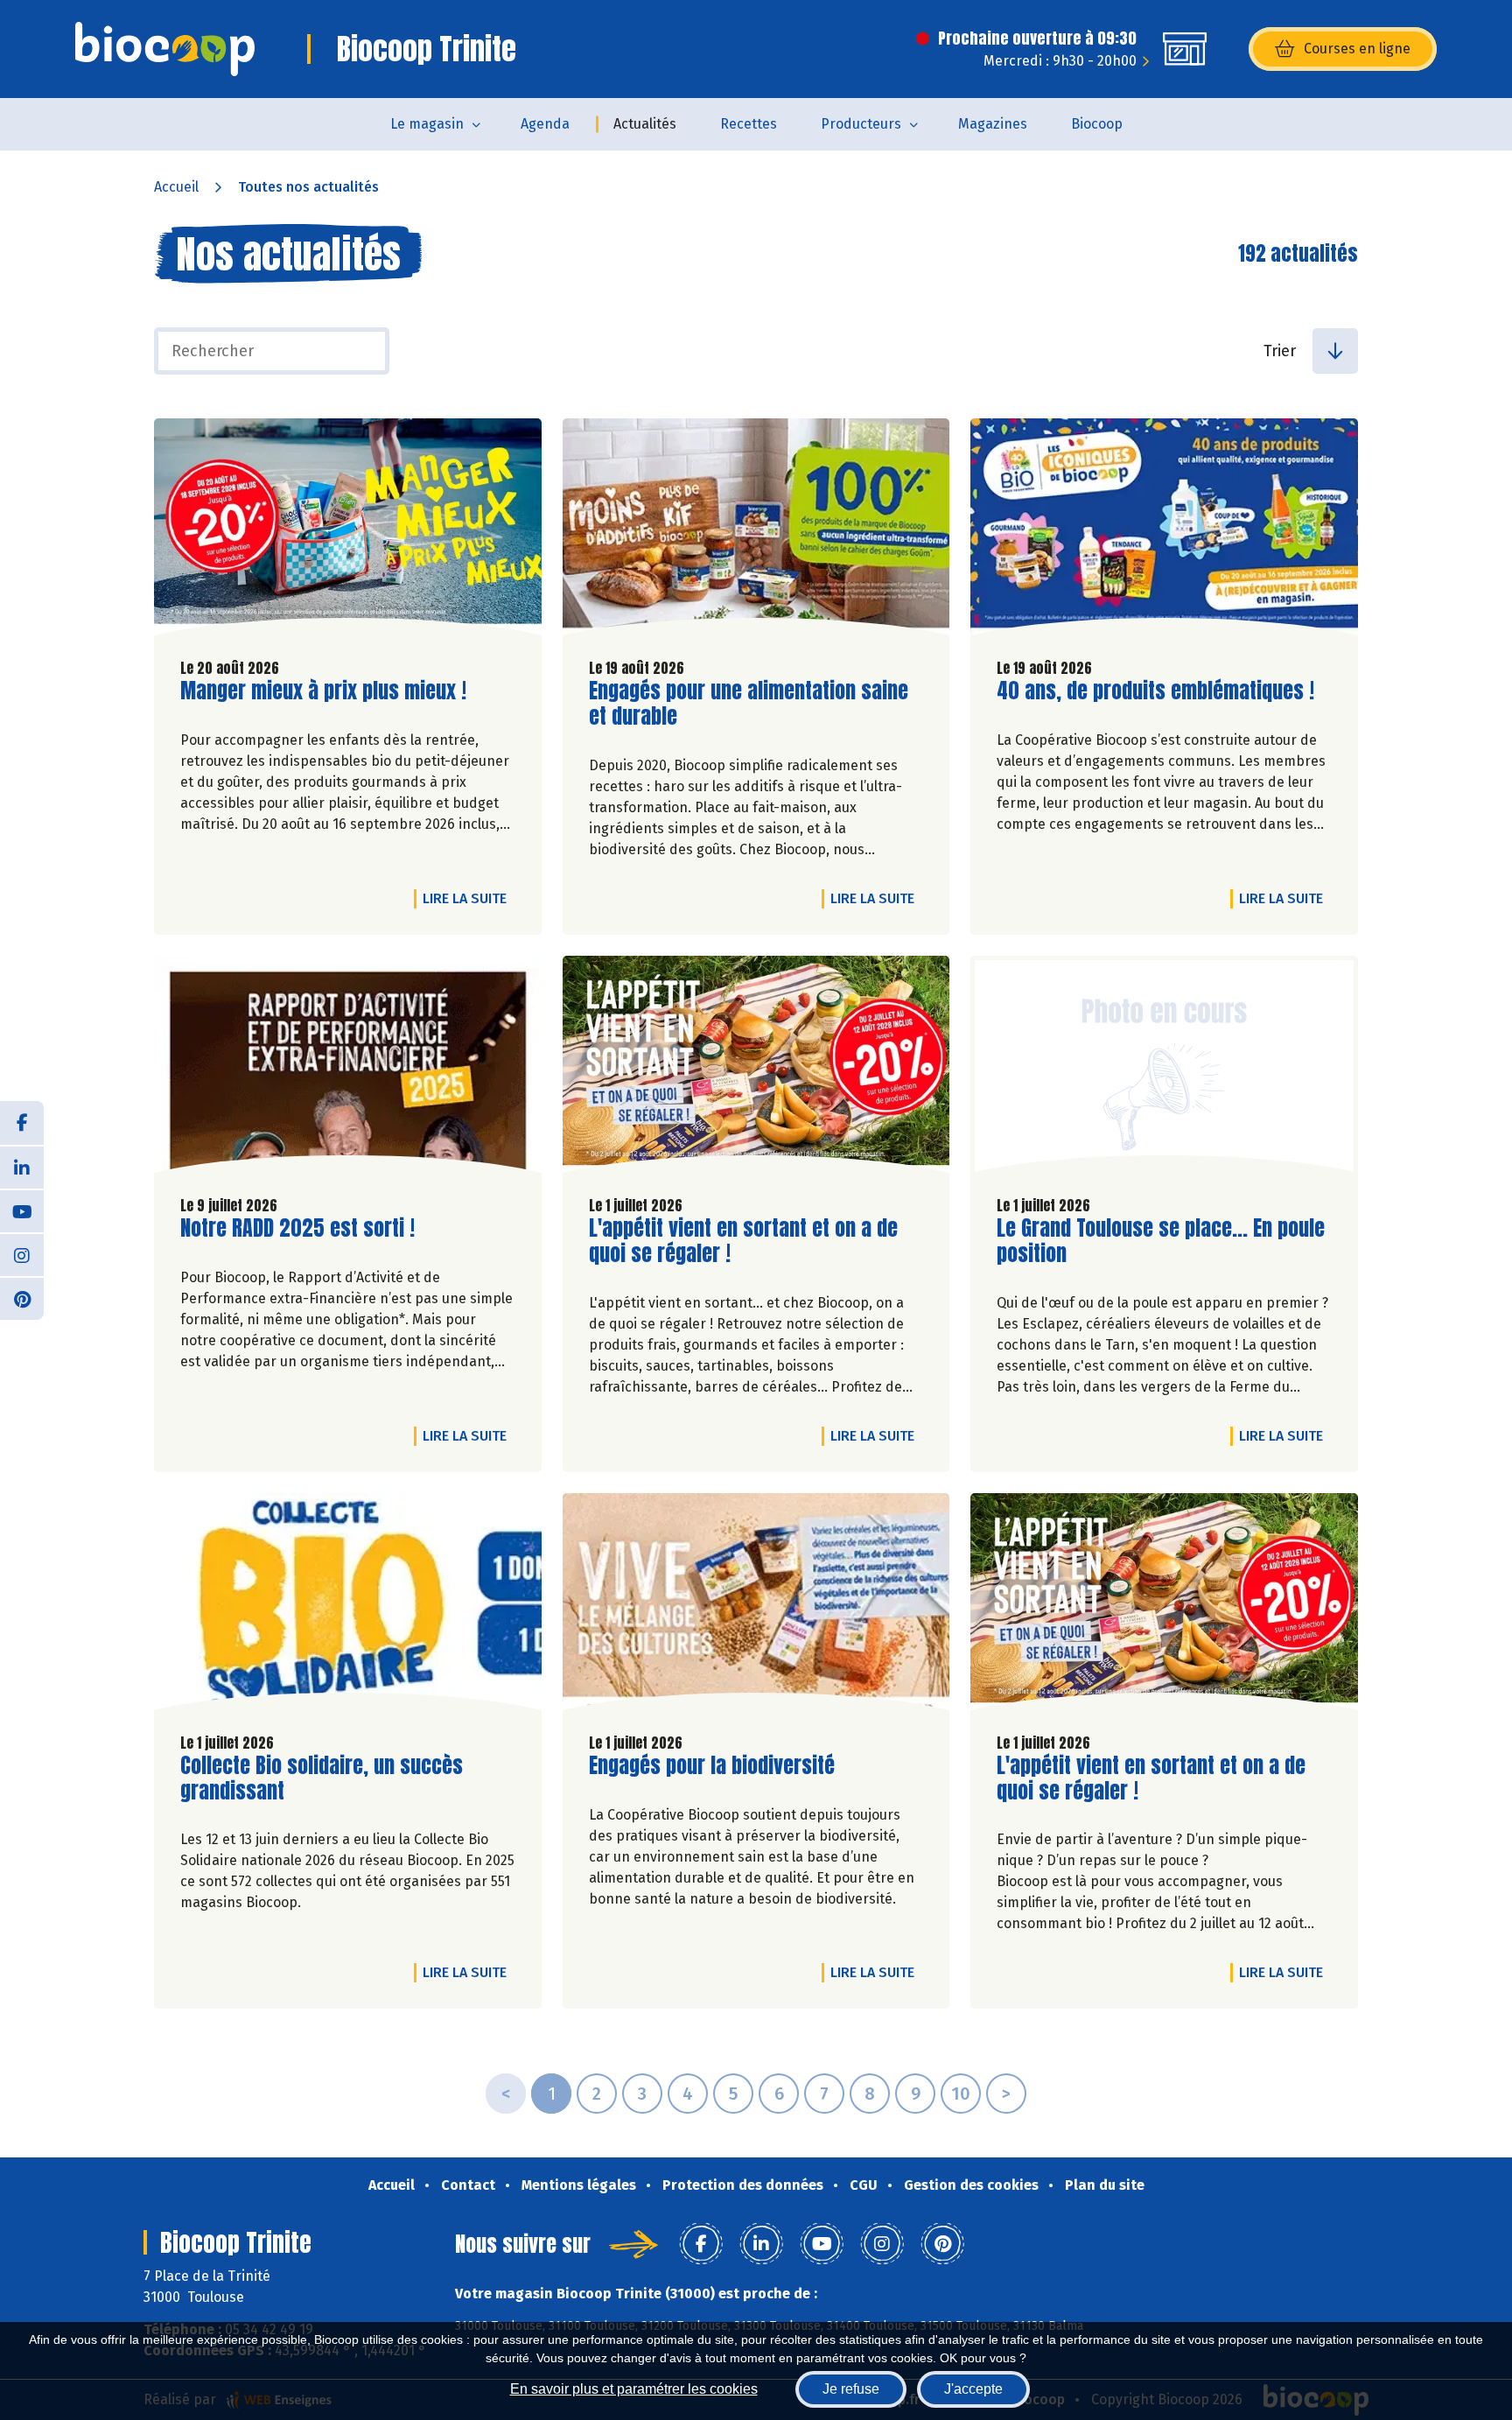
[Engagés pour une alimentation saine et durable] (756, 531)
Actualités (645, 124)
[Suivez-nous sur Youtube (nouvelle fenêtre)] (22, 1210)
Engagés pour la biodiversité (712, 1766)
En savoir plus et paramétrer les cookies (634, 2389)
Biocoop (1097, 124)
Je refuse (851, 2389)
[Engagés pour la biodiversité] (756, 1606)
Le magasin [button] (427, 124)
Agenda (545, 124)
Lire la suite (469, 898)
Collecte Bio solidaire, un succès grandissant (322, 1778)
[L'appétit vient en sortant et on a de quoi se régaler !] (756, 1069)
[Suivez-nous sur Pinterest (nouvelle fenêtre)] (22, 1298)
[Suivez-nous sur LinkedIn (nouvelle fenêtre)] (22, 1167)
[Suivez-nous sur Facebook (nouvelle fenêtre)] (22, 1123)
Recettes (749, 124)
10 (961, 2094)
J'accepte (973, 2389)
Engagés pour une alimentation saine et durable (749, 704)
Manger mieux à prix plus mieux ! (323, 691)
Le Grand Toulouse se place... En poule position (1161, 1241)
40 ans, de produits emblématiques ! (1155, 691)
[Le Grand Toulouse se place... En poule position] (1164, 1069)
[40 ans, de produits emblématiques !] (1164, 531)
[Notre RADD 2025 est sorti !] (348, 1069)
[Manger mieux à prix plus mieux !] (348, 531)
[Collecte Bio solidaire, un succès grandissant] (348, 1606)
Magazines (993, 124)
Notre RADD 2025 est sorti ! (297, 1228)
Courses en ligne (1357, 49)
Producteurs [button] (861, 124)
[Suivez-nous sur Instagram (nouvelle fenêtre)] (22, 1254)
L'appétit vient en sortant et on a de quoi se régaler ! (743, 1241)
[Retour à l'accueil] (165, 49)
